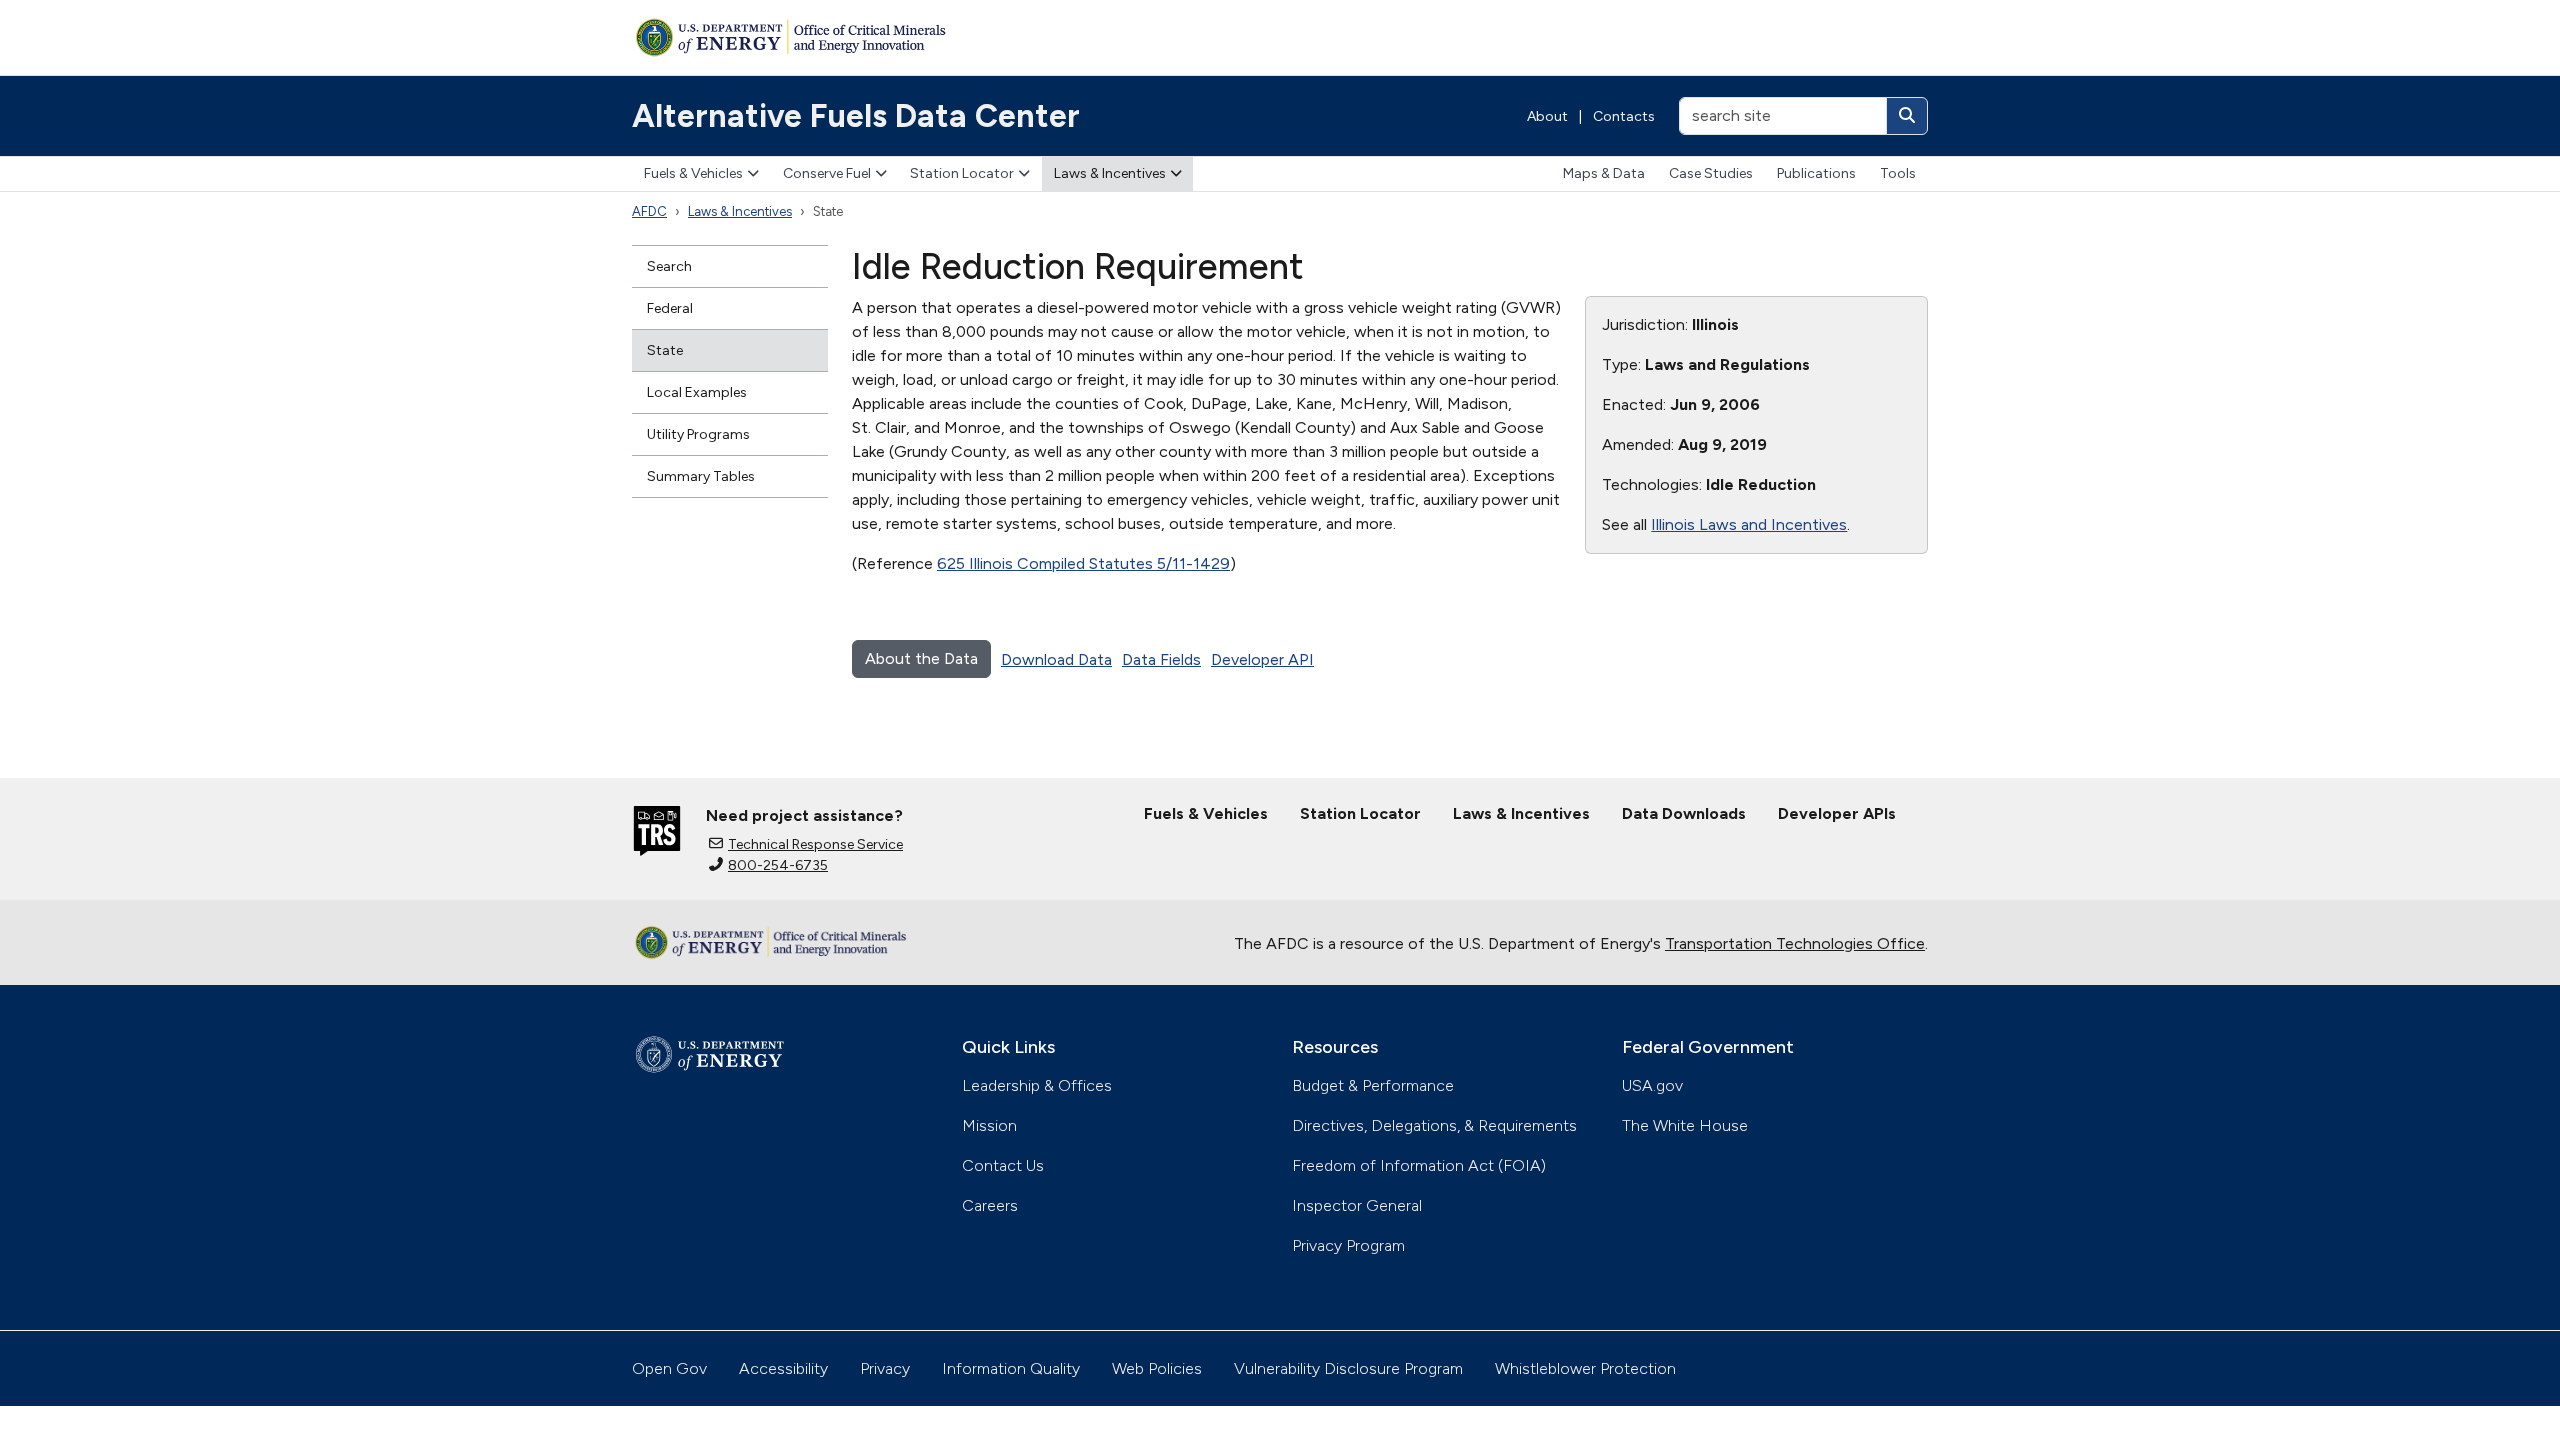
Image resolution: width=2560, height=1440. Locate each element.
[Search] (1907, 116)
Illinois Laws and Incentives (1749, 524)
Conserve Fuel (827, 173)
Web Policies (1157, 1368)
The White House (1685, 1125)
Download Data (1056, 659)
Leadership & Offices (1037, 1085)
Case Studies (1711, 173)
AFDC (649, 211)
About (1547, 116)
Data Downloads (1684, 813)
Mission (989, 1125)
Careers (990, 1205)
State (665, 350)
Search (669, 266)
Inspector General (1357, 1205)
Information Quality (1011, 1368)
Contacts (1624, 116)
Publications (1816, 173)
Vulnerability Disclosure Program (1348, 1368)
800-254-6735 (778, 865)
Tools (1898, 173)
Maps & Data (1604, 173)
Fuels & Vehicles (693, 173)
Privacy (885, 1368)
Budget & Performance (1373, 1085)
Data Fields (1161, 659)
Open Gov (669, 1368)
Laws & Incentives (1110, 173)
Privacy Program (1348, 1245)
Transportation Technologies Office (1795, 943)
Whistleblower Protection (1585, 1368)
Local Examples (697, 392)
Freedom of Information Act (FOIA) (1419, 1165)
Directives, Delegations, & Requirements (1434, 1125)
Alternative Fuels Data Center (856, 116)
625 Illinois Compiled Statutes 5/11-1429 (1083, 563)
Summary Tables (701, 476)
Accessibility (783, 1368)
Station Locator (962, 173)
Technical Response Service (815, 844)
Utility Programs (698, 434)
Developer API (1262, 659)
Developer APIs (1837, 813)
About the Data (921, 658)
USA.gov (1652, 1085)
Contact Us (1003, 1165)
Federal (670, 308)
